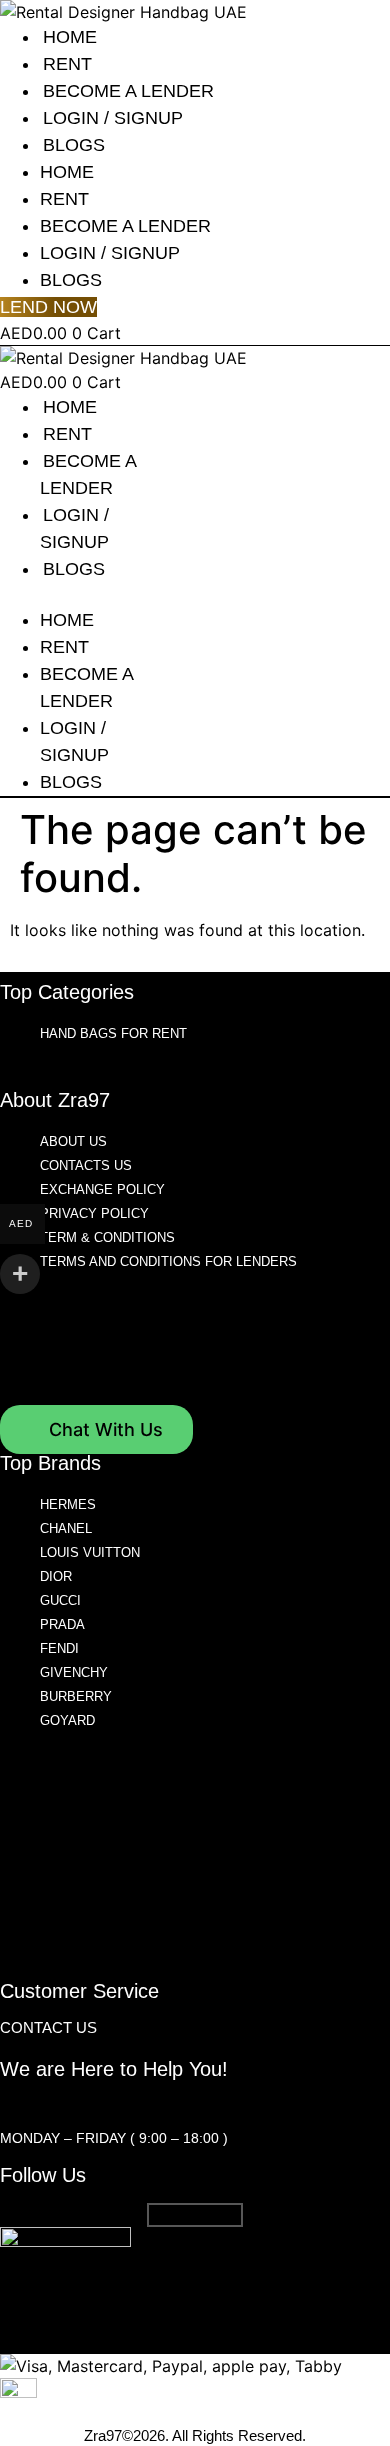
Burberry (76, 1696)
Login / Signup (113, 118)
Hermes (68, 1504)
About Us (73, 1141)
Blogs (74, 145)
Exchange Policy (102, 1189)
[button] (82, 595)
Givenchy (74, 1672)
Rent (67, 64)
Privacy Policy (94, 1213)
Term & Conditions (107, 1237)
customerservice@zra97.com (117, 2105)
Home (70, 37)
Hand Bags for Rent (113, 1033)
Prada (62, 1624)
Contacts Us (86, 1165)
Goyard (67, 1720)
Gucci (60, 1600)
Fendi (59, 1648)
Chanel (66, 1528)
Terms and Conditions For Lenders (168, 1261)
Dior (56, 1576)
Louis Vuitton (90, 1552)
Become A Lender (128, 91)
